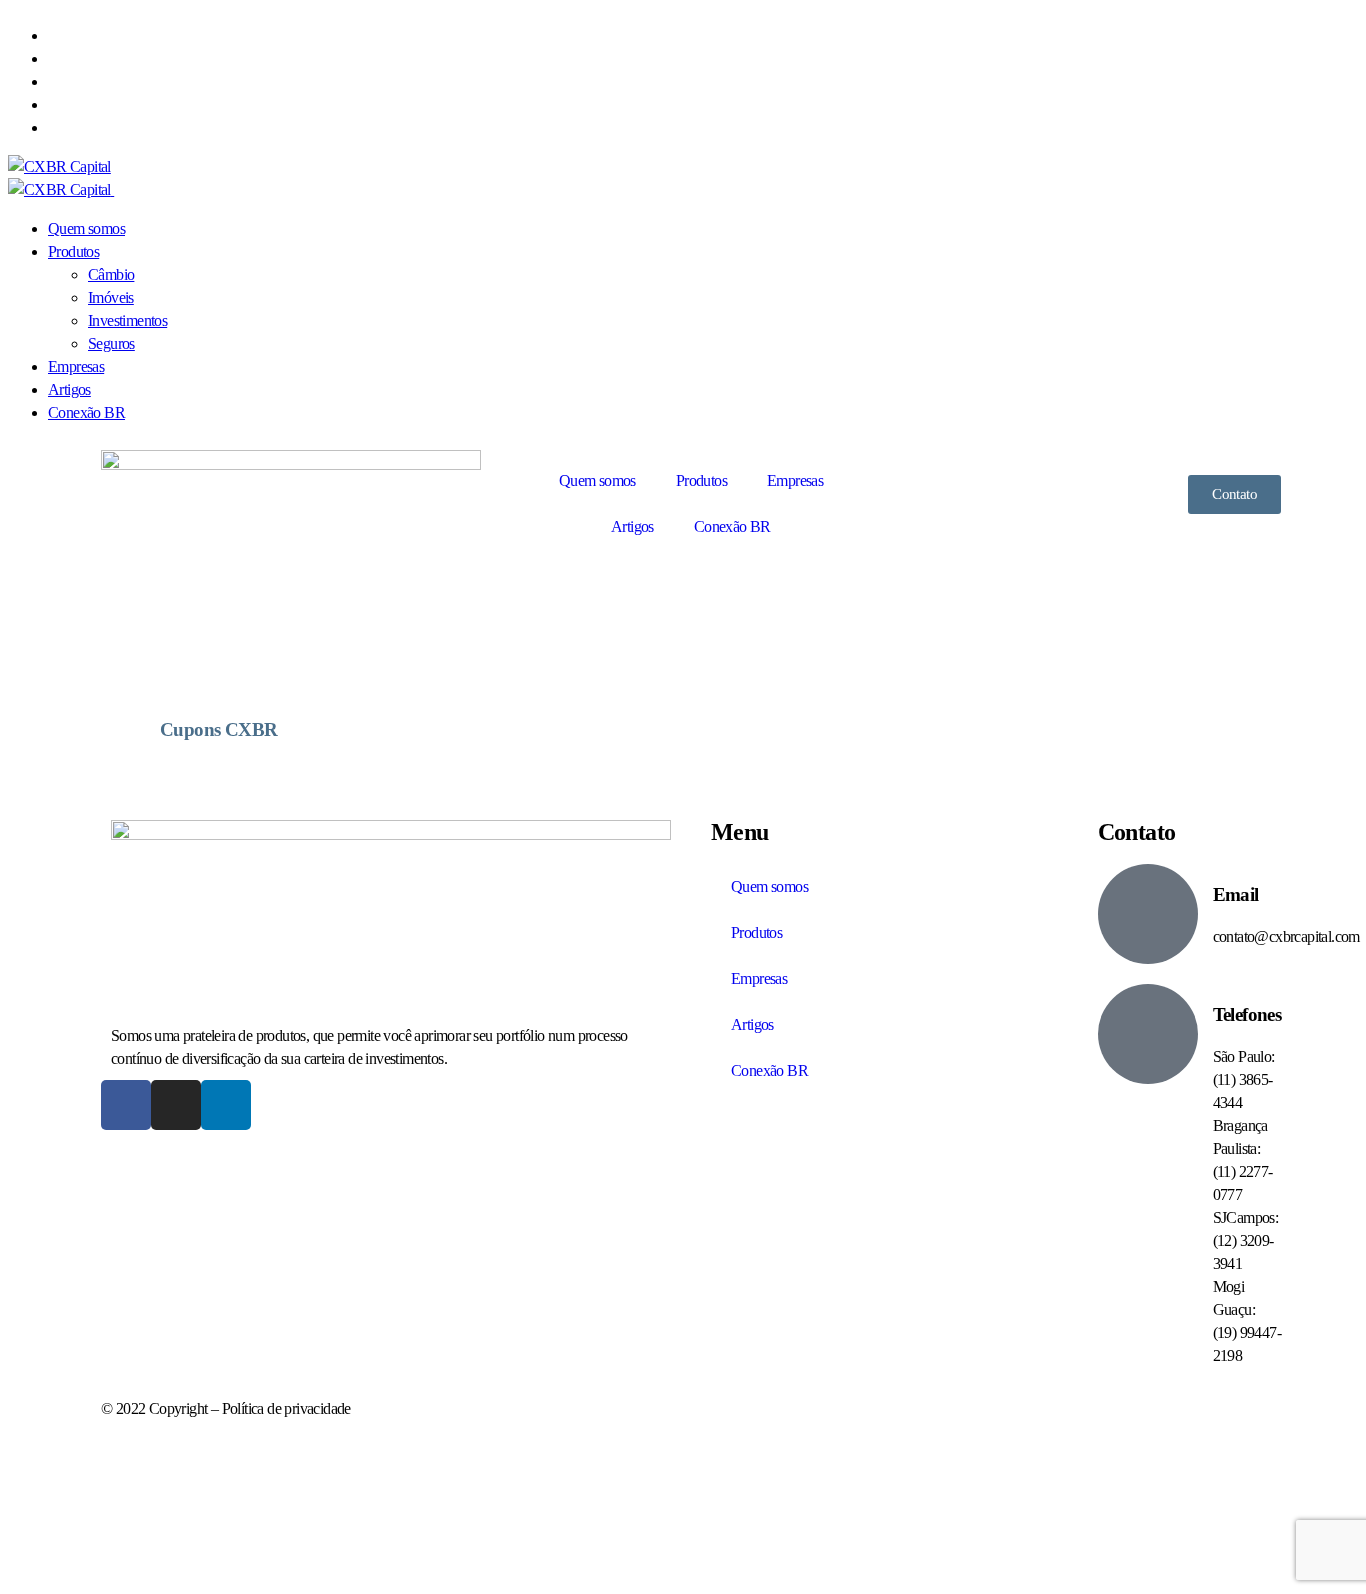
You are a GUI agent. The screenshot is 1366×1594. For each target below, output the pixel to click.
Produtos (701, 480)
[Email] (1148, 914)
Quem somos (597, 480)
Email (1236, 894)
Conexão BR (732, 526)
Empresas (795, 480)
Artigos (632, 526)
